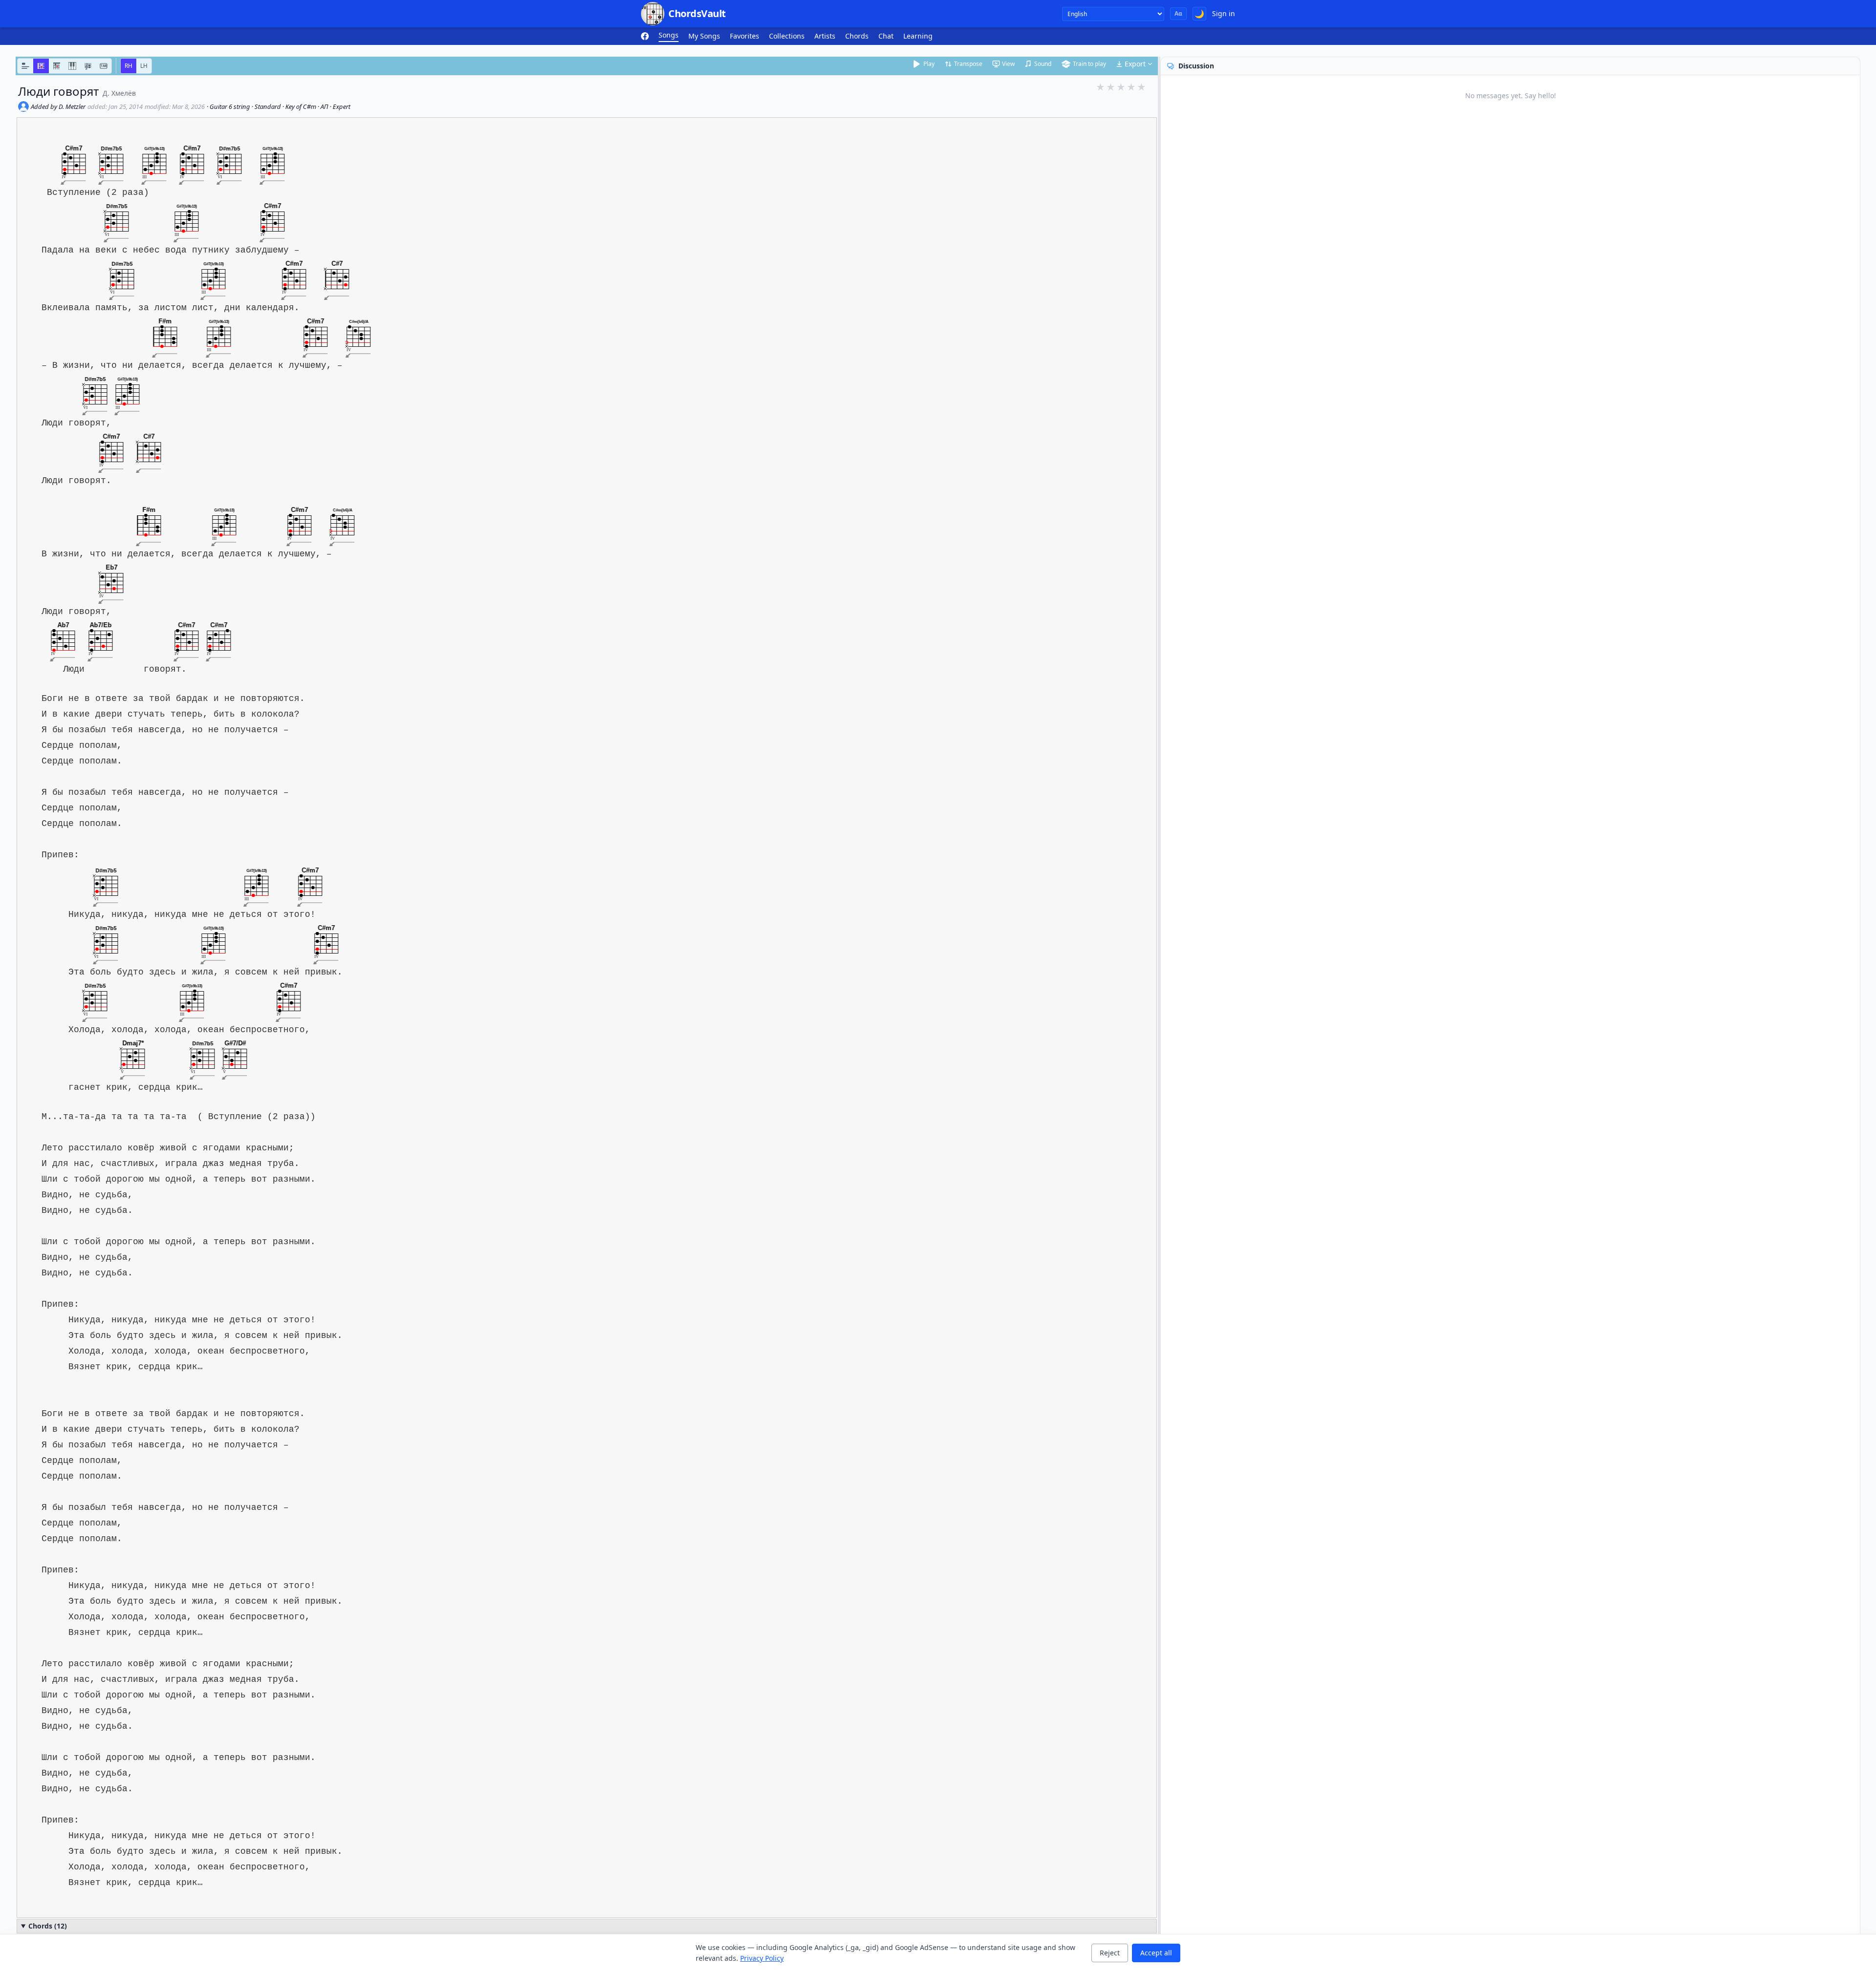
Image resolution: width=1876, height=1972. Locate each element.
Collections (787, 36)
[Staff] (88, 66)
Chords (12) (48, 1926)
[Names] (25, 66)
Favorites (745, 36)
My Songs (704, 36)
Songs (669, 35)
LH (144, 66)
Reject (1110, 1953)
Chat (886, 36)
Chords (857, 36)
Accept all (1156, 1953)
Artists (825, 36)
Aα (1178, 13)
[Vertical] (57, 66)
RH (128, 66)
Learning (918, 36)
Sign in (1224, 13)
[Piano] (72, 66)
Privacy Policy (762, 1958)
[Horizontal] (41, 66)
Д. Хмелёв (119, 93)
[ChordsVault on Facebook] (645, 36)
